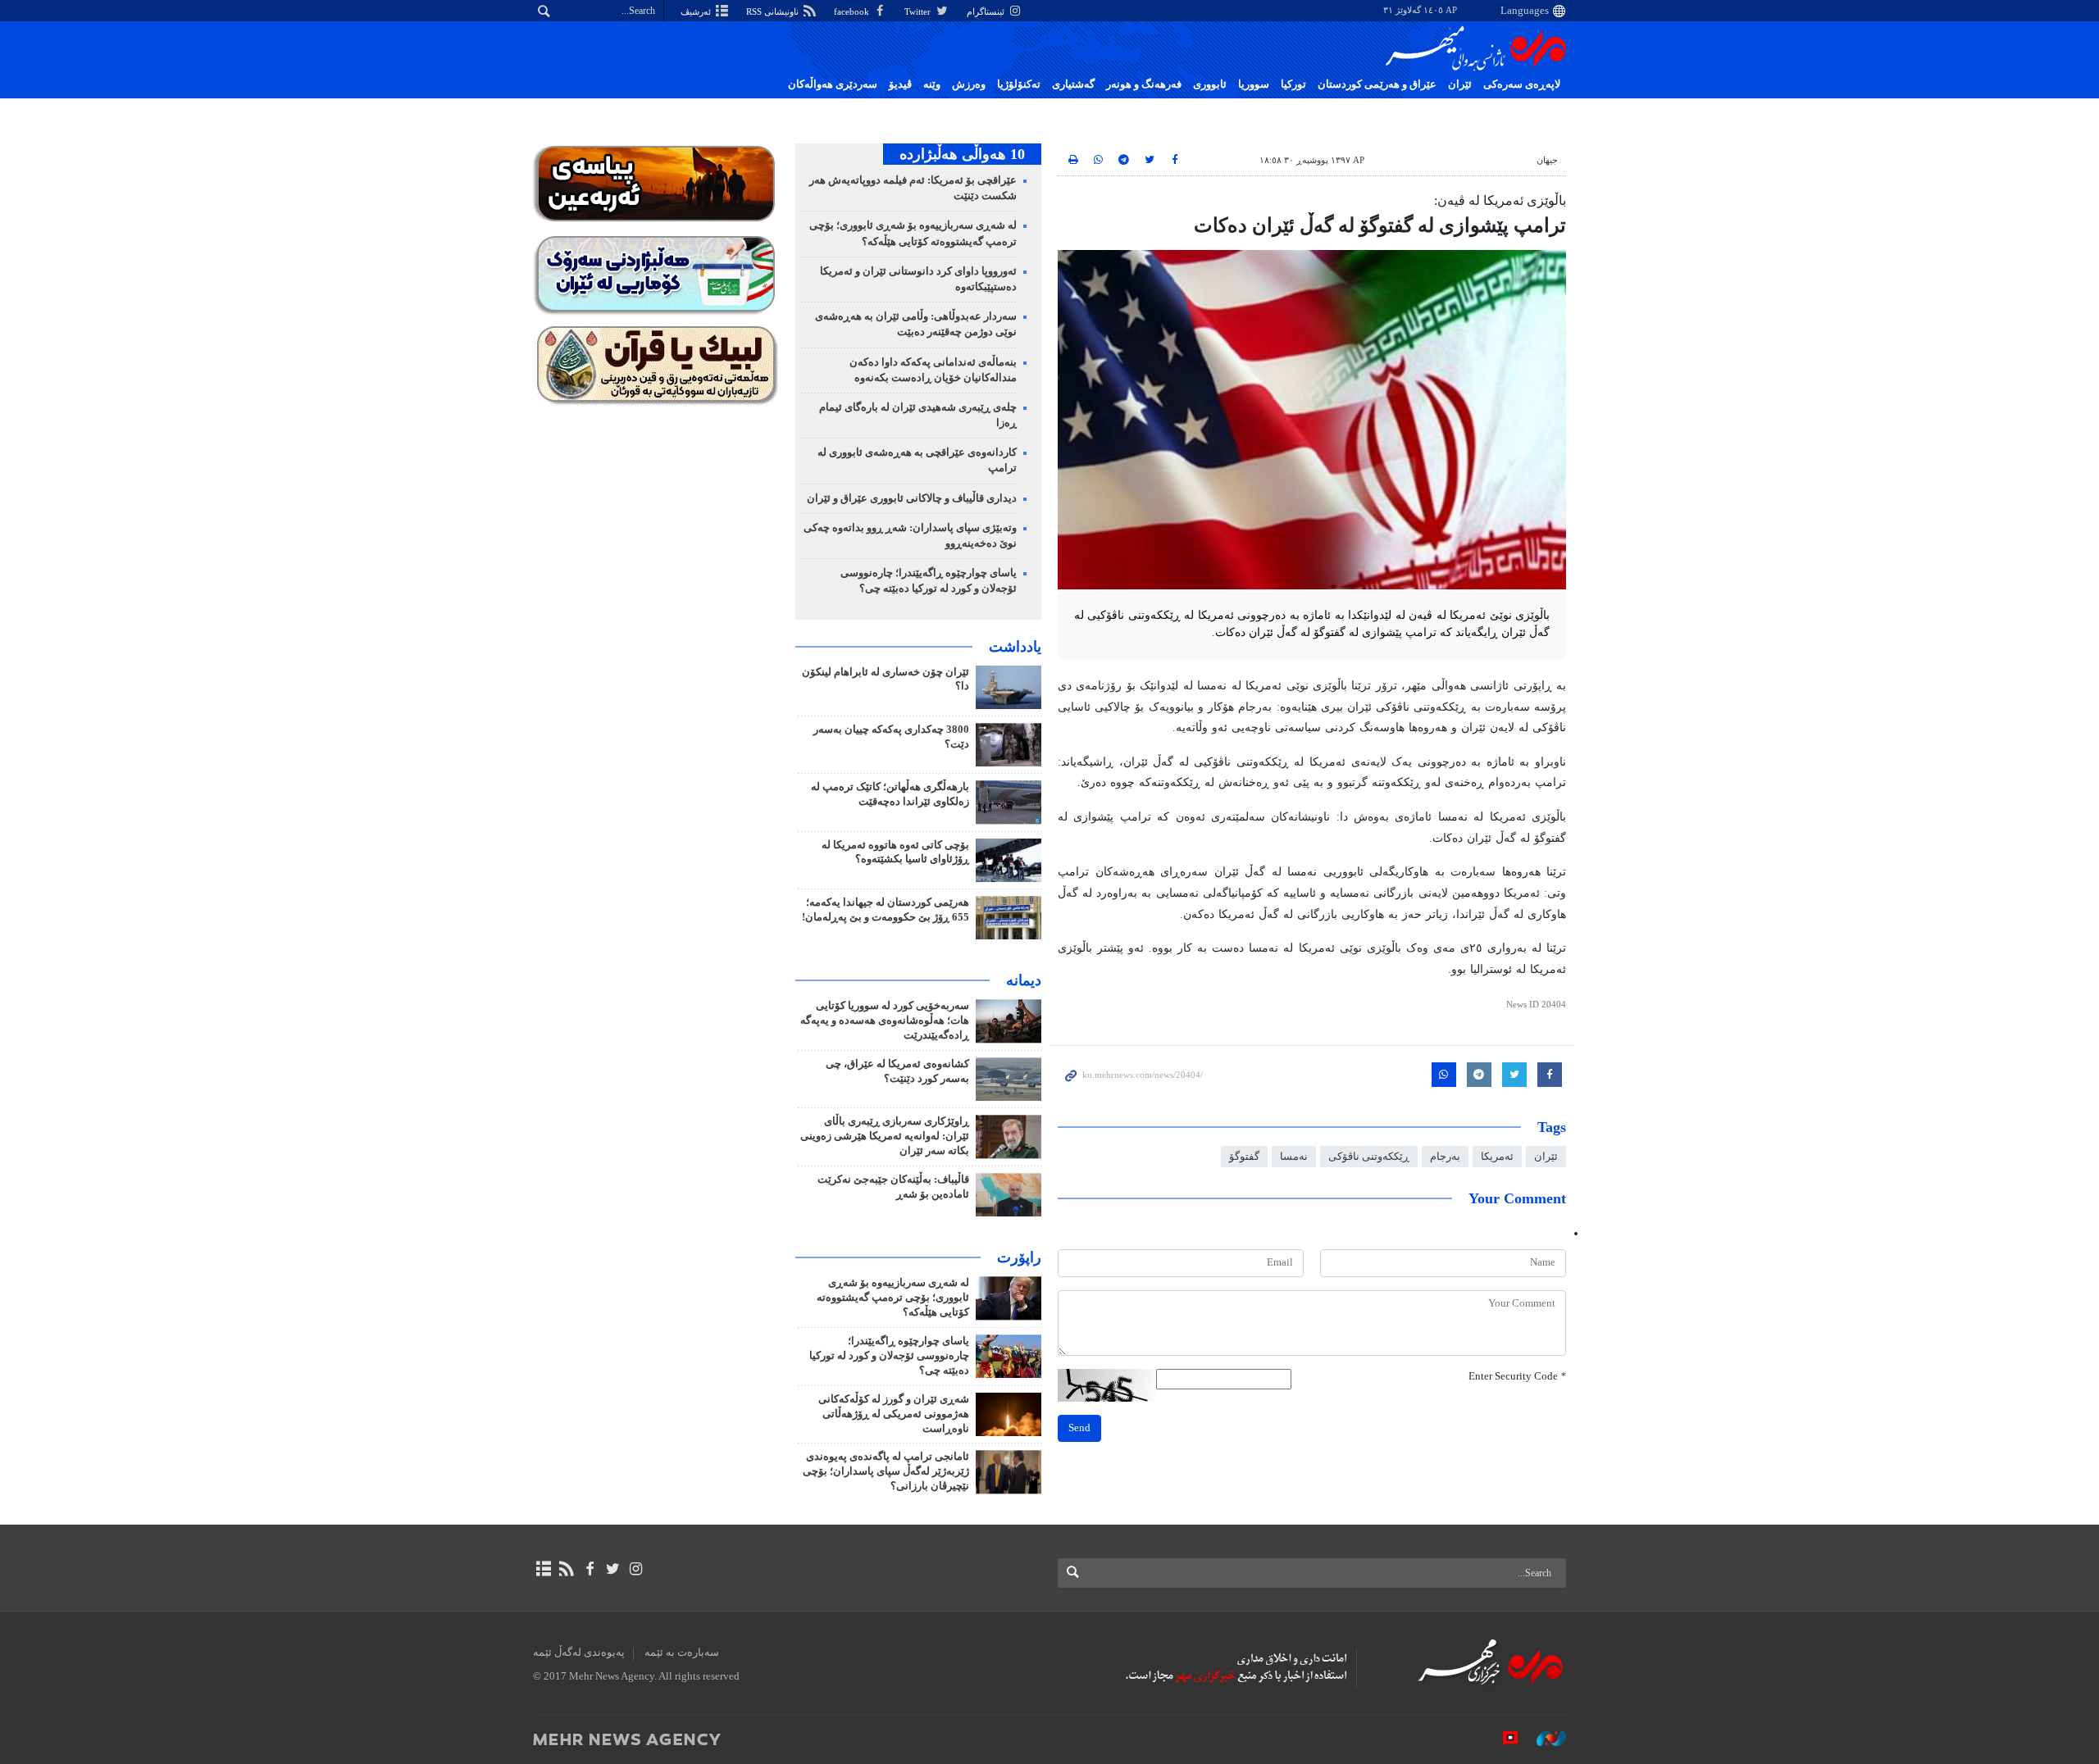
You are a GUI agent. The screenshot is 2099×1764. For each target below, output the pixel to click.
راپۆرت (1019, 1257)
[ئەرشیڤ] (543, 1569)
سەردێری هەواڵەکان (833, 84)
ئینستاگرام (987, 11)
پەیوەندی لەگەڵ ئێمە (579, 1653)
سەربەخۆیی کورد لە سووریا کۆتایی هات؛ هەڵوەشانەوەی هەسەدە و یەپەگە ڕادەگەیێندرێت (885, 1021)
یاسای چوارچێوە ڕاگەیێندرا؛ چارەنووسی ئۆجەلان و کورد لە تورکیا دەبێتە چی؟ (889, 1356)
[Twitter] (613, 1569)
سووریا (1254, 84)
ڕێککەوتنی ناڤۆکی (1369, 1157)
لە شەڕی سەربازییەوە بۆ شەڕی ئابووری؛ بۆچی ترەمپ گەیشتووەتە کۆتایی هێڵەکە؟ (893, 1298)
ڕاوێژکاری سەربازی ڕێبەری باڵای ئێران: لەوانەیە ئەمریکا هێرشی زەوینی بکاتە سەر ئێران (885, 1136)
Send (1079, 1428)
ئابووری (1210, 84)
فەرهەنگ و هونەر (1144, 84)
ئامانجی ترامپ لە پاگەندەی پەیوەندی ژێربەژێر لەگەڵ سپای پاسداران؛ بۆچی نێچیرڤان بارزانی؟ (886, 1471)
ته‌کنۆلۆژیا (1019, 84)
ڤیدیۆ (900, 84)
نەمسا (1294, 1157)
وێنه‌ (932, 84)
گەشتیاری (1073, 84)
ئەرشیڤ (697, 11)
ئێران (1460, 84)
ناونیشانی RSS (774, 11)
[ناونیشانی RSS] (566, 1569)
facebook (853, 11)
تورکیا (1293, 84)
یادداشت (1015, 647)
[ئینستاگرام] (636, 1569)
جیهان (1547, 160)
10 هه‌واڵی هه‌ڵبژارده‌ (962, 154)
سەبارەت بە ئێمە (682, 1653)
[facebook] (589, 1569)
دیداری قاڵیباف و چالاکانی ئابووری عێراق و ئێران (912, 498)
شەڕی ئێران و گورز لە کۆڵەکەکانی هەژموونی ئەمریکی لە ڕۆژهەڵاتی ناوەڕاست (894, 1414)
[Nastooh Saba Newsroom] (1543, 1739)
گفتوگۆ (1244, 1157)
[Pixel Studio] (1502, 1739)
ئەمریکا (1497, 1157)
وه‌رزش (969, 84)
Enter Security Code (1517, 1376)
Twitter (919, 11)
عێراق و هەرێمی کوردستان (1377, 84)
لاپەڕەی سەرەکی (1522, 84)
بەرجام (1445, 1157)
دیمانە (1024, 980)
